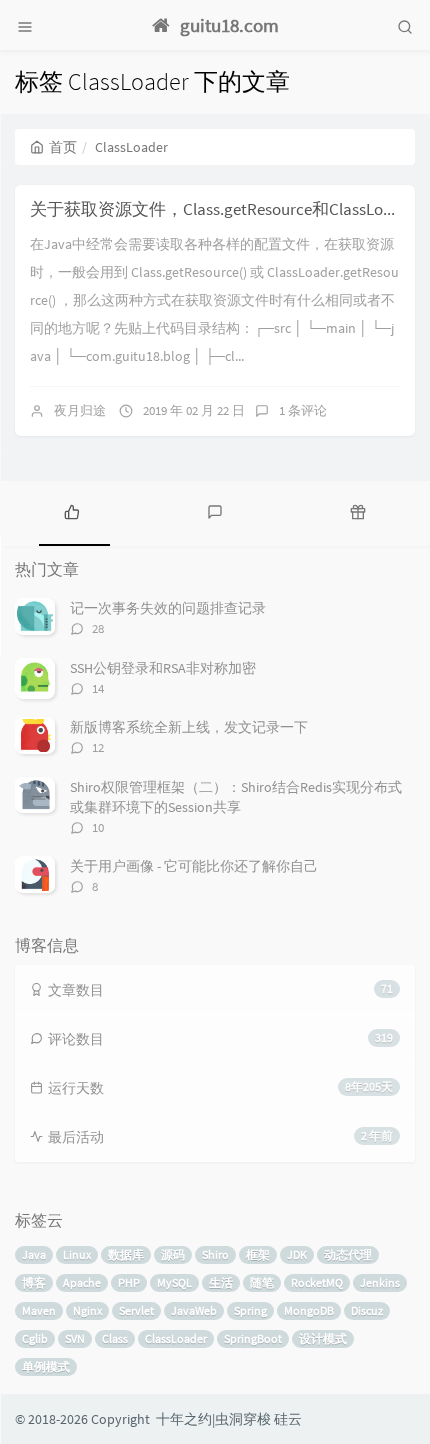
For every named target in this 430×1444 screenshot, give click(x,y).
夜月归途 (80, 410)
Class (115, 1338)
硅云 (288, 1419)
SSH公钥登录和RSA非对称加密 (163, 668)
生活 (221, 1282)
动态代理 (348, 1254)
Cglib (35, 1338)
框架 (258, 1254)
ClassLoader (176, 1338)
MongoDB (309, 1310)
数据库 (126, 1254)
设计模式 (323, 1338)
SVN (75, 1338)
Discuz (367, 1310)
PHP (129, 1282)
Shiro (215, 1254)
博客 (34, 1282)
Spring (250, 1310)
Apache (82, 1282)
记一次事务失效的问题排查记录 (168, 608)
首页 (63, 147)
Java (34, 1254)
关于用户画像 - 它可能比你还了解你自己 (194, 866)
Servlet (136, 1310)
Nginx (87, 1310)
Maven (39, 1310)
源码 (173, 1254)
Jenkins (380, 1282)
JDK (297, 1254)
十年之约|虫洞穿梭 (213, 1419)
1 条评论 (303, 410)
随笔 (262, 1282)
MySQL (174, 1282)
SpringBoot (253, 1338)
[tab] (71, 511)
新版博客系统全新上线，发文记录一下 (189, 727)
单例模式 (46, 1366)
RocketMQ (317, 1282)
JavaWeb (194, 1310)
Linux (77, 1254)
